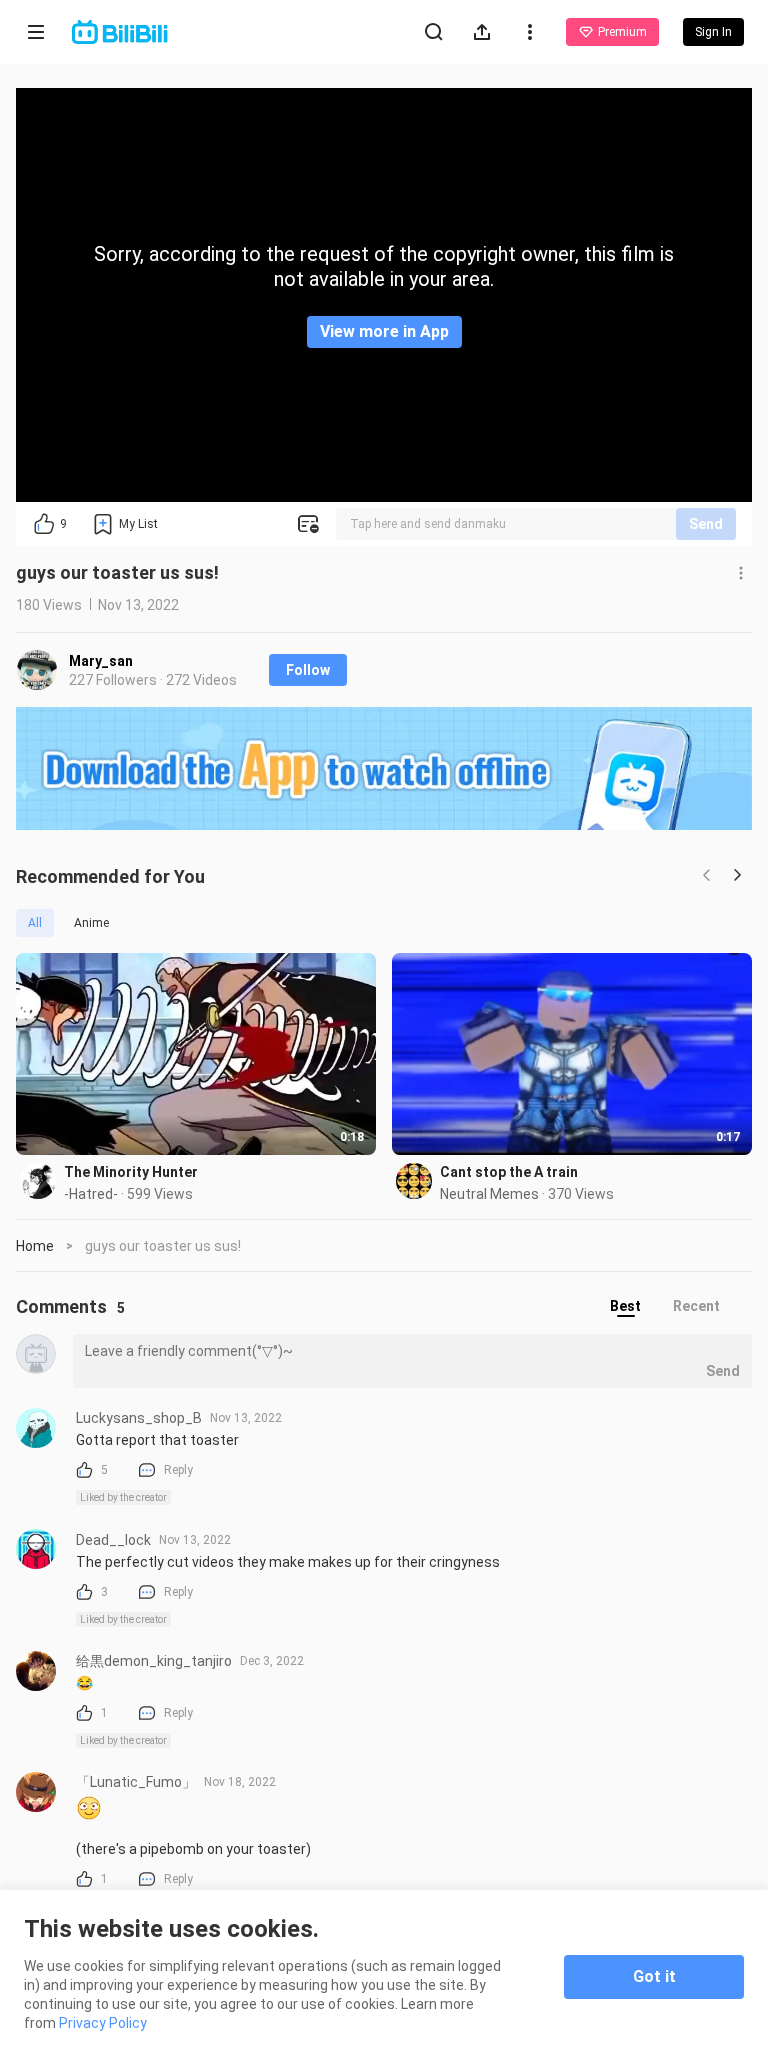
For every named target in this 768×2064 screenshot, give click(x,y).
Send (706, 524)
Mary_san (101, 661)
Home (35, 1246)
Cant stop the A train (509, 1172)
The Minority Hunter (131, 1172)
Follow (308, 670)
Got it (654, 1976)
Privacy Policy (103, 2023)
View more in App (384, 331)
